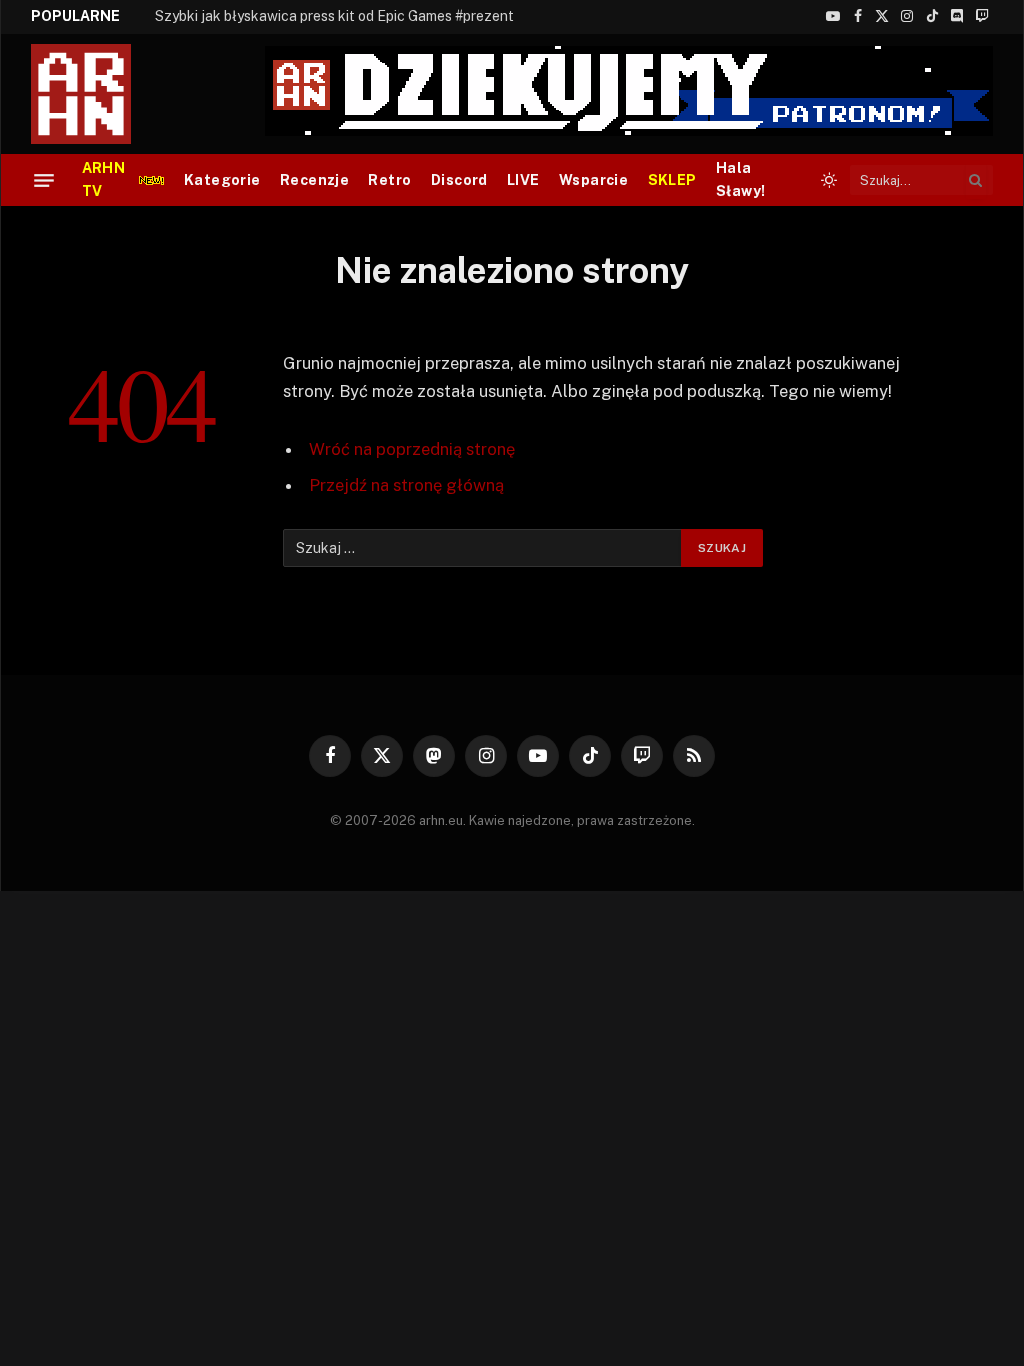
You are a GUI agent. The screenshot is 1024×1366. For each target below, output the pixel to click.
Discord (459, 180)
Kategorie (222, 180)
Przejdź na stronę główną (406, 485)
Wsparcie (593, 180)
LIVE (523, 180)
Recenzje (314, 180)
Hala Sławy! (741, 179)
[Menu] (44, 180)
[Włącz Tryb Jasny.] (829, 180)
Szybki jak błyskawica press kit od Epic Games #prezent (334, 16)
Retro (389, 180)
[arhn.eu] (95, 94)
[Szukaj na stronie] (976, 180)
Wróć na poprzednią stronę (412, 449)
